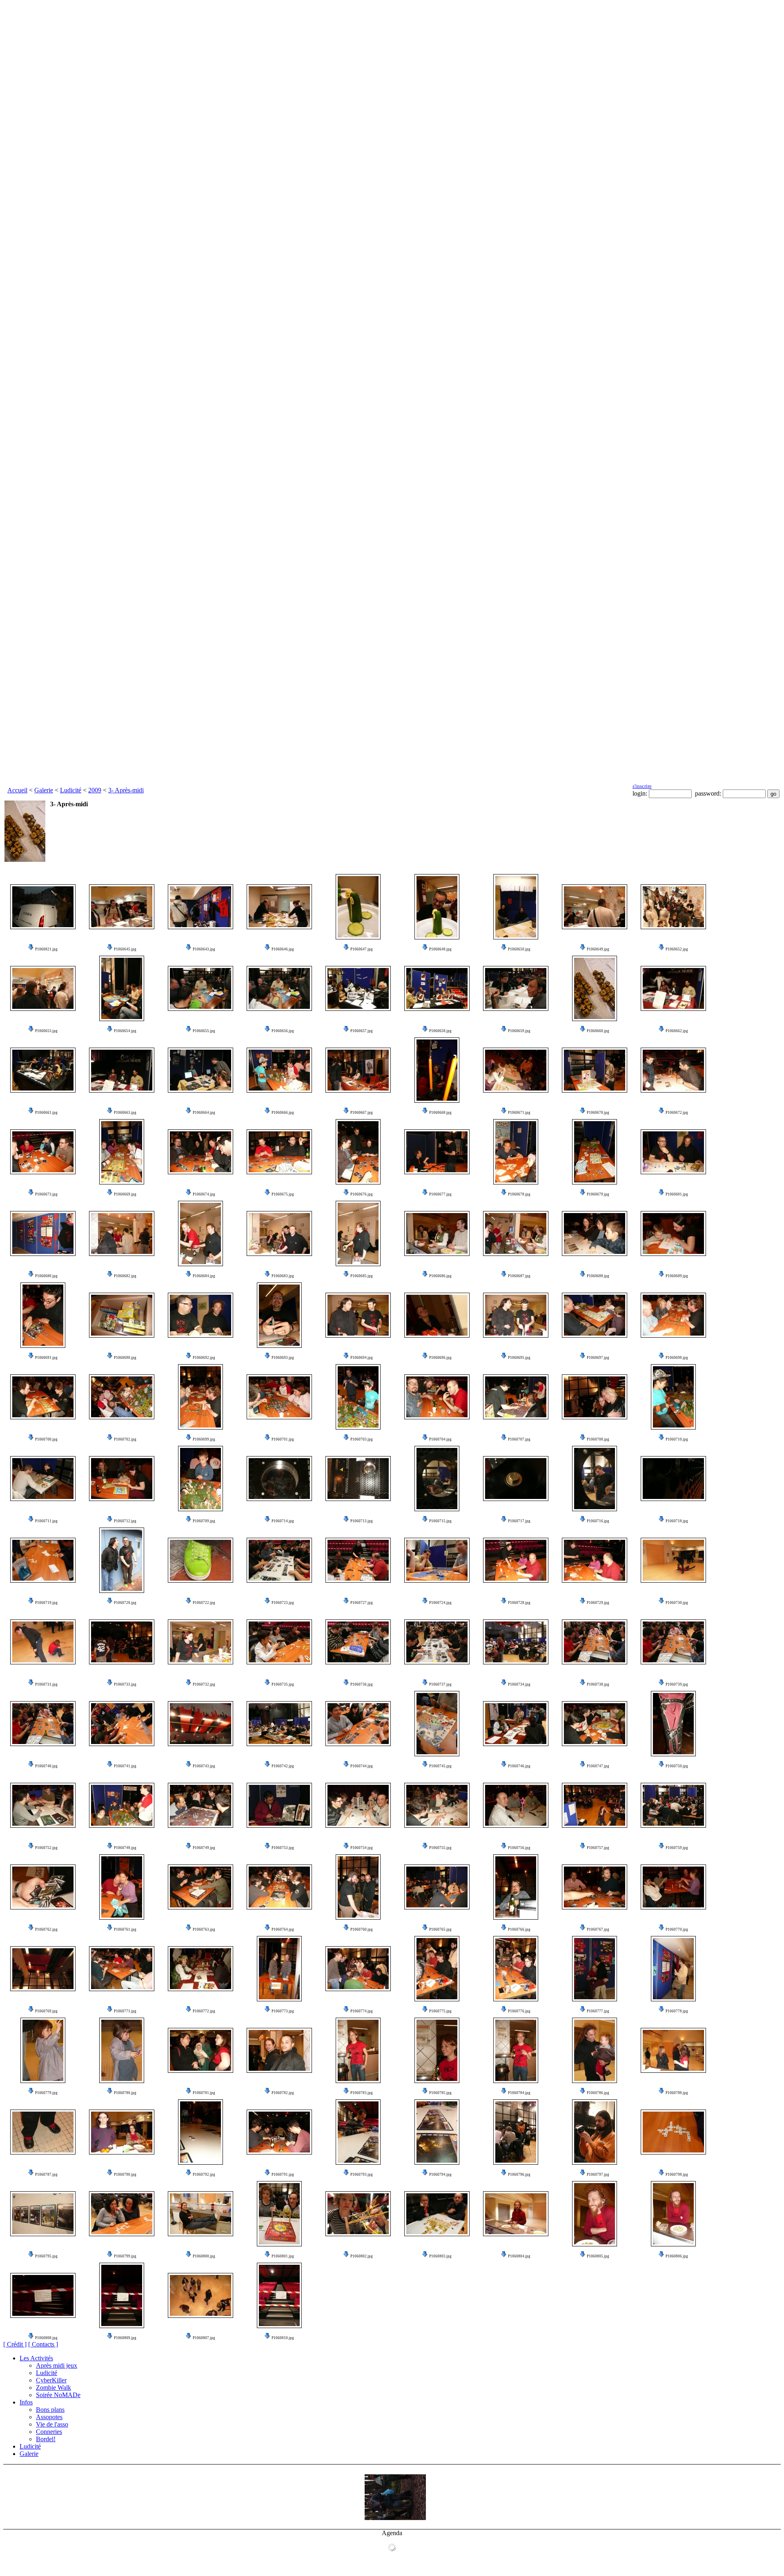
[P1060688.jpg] (595, 1233)
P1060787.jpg (46, 2175)
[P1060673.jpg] (43, 1152)
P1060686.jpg (440, 1276)
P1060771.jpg (125, 2011)
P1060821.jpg (46, 949)
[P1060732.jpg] (200, 1642)
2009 (95, 790)
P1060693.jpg (283, 1358)
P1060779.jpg (46, 2093)
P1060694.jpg (362, 1358)
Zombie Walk (53, 2388)
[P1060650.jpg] (516, 907)
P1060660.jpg (598, 1031)
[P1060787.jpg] (43, 2132)
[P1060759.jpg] (673, 1805)
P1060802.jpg (362, 2256)
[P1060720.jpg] (122, 1560)
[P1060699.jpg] (200, 1397)
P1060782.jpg (283, 2093)
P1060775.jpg (440, 2011)
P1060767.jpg (598, 1929)
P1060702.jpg (125, 1439)
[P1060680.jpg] (43, 1233)
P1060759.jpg (677, 1848)
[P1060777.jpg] (595, 1969)
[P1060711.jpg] (43, 1479)
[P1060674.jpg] (200, 1152)
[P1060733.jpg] (122, 1642)
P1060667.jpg (362, 1113)
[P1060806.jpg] (673, 2214)
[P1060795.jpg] (43, 2214)
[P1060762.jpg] (43, 1887)
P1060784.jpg (519, 2093)
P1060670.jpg (598, 1113)
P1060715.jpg (440, 1521)
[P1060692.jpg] (200, 1315)
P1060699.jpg (204, 1439)
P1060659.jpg (519, 1031)
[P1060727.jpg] (358, 1560)
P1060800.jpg (204, 2256)
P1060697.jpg (598, 1358)
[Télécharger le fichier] (31, 949)
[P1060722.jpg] (200, 1560)
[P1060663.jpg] (122, 1070)
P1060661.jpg (46, 1113)
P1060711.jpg (46, 1521)
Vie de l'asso (52, 2424)
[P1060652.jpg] (673, 907)
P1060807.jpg (204, 2338)
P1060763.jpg (204, 1929)
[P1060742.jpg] (279, 1724)
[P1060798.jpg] (673, 2132)
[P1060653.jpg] (43, 988)
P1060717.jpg (519, 1521)
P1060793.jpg (362, 2175)
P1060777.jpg (598, 2011)
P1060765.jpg (440, 1929)
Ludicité (71, 790)
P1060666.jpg (283, 1113)
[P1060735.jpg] (279, 1642)
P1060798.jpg (677, 2175)
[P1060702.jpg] (122, 1397)
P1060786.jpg (598, 2093)
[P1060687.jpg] (516, 1233)
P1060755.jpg (440, 1848)
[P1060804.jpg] (516, 2214)
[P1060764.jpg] (279, 1887)
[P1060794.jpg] (437, 2132)
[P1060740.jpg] (43, 1724)
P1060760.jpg (362, 1929)
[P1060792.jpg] (200, 2132)
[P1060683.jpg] (279, 1233)
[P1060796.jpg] (516, 2132)
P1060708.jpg (598, 1439)
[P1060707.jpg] (516, 1397)
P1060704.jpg (440, 1439)
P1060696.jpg (440, 1358)
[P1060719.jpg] (43, 1560)
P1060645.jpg (125, 949)
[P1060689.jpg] (673, 1233)
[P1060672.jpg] (673, 1070)
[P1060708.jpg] (595, 1397)
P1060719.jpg (46, 1603)
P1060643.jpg (204, 949)
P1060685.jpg (362, 1276)
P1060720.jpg (125, 1603)
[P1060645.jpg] (122, 907)
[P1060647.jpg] (358, 907)
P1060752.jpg (46, 1848)
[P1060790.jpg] (122, 2132)
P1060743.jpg (204, 1766)
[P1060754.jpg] (358, 1805)
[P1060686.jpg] (437, 1233)
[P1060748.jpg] (122, 1805)
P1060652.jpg (677, 949)
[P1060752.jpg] (43, 1805)
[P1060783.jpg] (358, 2050)
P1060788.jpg (677, 2093)
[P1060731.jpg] (43, 1642)
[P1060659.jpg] (516, 988)
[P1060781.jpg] (200, 2050)
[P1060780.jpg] (122, 2050)
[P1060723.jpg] (279, 1560)
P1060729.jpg (598, 1603)
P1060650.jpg (519, 949)
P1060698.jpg (677, 1358)
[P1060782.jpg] (279, 2050)
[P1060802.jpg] (358, 2214)
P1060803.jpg (440, 2256)
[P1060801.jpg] (279, 2214)
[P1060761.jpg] (122, 1887)
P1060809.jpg (125, 2338)
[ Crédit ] (15, 2344)
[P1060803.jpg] (437, 2214)
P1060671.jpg (519, 1113)
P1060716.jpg (598, 1521)
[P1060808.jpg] (43, 2295)
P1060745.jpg (440, 1766)
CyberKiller (51, 2380)
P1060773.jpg (283, 2011)
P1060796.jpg (519, 2175)
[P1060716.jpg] (595, 1479)
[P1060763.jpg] (200, 1887)
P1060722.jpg (204, 1603)
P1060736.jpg (362, 1684)
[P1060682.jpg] (122, 1233)
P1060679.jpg (598, 1194)
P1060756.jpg (519, 1848)
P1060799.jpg (125, 2256)
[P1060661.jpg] (43, 1070)
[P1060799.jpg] (122, 2214)
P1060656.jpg (283, 1031)
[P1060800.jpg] (200, 2214)
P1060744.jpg (362, 1766)
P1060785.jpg (440, 2093)
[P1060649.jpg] (595, 907)
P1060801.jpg (283, 2256)
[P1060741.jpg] (122, 1724)
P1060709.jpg (204, 1521)
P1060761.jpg (125, 1929)
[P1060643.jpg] (200, 907)
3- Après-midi (126, 790)
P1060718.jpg (677, 1521)
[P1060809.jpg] (122, 2295)
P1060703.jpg (362, 1439)
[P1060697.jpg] (595, 1315)
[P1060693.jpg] (279, 1315)
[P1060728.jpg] (516, 1560)
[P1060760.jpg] (358, 1887)
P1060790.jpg (125, 2175)
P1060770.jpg (677, 1929)
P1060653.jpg (46, 1031)
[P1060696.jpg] (437, 1315)
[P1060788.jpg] (673, 2050)
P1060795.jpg (46, 2256)
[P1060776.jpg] (516, 1969)
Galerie (44, 790)
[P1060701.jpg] (279, 1397)
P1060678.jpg (519, 1194)
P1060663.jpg (125, 1113)
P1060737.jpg (440, 1684)
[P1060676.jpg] (358, 1152)
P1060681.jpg (677, 1194)
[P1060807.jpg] (200, 2295)
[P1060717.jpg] (516, 1479)
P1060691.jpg (46, 1358)
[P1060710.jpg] (673, 1397)
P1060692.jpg (204, 1358)
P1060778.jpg (677, 2011)
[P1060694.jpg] (358, 1315)
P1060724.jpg (440, 1603)
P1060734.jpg (519, 1684)
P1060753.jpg (283, 1848)
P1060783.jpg (362, 2093)
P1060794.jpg (440, 2175)
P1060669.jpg (125, 1194)
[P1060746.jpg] (516, 1724)
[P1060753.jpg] (279, 1805)
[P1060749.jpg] (200, 1805)
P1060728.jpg (519, 1603)
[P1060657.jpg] (358, 988)
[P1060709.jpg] (200, 1479)
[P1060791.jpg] (279, 2132)
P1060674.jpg (204, 1194)
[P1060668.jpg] (437, 1070)
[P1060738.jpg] (595, 1642)
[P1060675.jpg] (279, 1152)
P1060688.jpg (598, 1276)
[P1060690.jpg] (122, 1315)
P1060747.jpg (598, 1766)
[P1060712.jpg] (122, 1479)
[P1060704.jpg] (437, 1397)
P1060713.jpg (362, 1521)
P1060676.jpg (362, 1194)
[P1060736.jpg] (358, 1642)
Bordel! (46, 2439)
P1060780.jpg (125, 2093)
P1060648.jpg (440, 949)
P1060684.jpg (204, 1276)
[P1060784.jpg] (516, 2050)
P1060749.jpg (204, 1848)
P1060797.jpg (598, 2175)
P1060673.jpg (46, 1194)
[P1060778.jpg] (673, 1969)
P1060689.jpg (677, 1276)
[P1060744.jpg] (358, 1724)
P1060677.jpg (440, 1194)
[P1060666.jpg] (279, 1070)
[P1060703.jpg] (358, 1397)
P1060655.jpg (204, 1031)
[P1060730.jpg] (673, 1560)
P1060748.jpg (125, 1848)
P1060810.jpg (283, 2338)
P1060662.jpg (677, 1031)
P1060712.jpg (125, 1521)
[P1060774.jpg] (358, 1969)
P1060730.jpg (677, 1603)
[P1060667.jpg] (358, 1070)
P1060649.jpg (598, 949)
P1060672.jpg (677, 1113)
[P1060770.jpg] (673, 1887)
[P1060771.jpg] (122, 1969)
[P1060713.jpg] (358, 1479)
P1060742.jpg (283, 1766)
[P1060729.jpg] (595, 1560)
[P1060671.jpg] (516, 1070)
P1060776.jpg (519, 2011)
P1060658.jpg (440, 1031)
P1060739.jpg (677, 1684)
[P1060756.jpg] (516, 1805)
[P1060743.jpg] (200, 1724)
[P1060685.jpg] (358, 1233)
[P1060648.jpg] (437, 907)
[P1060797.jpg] (595, 2132)
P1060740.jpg (46, 1766)
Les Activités (36, 2358)
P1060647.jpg (362, 949)
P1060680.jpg (46, 1276)
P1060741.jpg (125, 1766)
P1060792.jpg (204, 2175)
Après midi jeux (57, 2365)
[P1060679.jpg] (595, 1152)
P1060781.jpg (204, 2093)
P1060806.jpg (677, 2256)
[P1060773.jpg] (279, 1969)
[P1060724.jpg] (437, 1560)
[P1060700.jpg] (43, 1397)
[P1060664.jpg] (200, 1070)
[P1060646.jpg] (279, 907)
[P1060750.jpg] (673, 1724)
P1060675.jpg (283, 1194)
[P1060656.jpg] (279, 988)
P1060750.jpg (677, 1766)
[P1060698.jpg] (673, 1315)
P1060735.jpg (283, 1684)
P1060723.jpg (283, 1603)
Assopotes (49, 2417)
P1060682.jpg (125, 1276)
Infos (26, 2402)
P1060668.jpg (440, 1113)
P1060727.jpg (362, 1603)
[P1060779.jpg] (43, 2050)
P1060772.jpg (204, 2011)
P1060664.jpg (204, 1113)
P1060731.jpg (46, 1684)
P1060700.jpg (46, 1439)
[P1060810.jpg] (279, 2295)
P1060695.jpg (519, 1358)
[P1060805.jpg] (595, 2214)
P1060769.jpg (46, 2011)
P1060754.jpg (362, 1848)
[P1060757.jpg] (595, 1805)
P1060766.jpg (519, 1929)
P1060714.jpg (283, 1521)
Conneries (49, 2432)
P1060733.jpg (125, 1684)
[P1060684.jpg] (200, 1233)
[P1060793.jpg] (358, 2132)
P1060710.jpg (677, 1439)
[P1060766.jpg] (516, 1887)
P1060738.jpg (598, 1684)
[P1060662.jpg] (673, 988)
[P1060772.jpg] (200, 1969)
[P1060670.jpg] (595, 1070)
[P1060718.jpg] (673, 1479)
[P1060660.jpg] (595, 988)
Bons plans (50, 2410)
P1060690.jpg (125, 1358)
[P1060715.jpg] (437, 1479)
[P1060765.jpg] (437, 1887)
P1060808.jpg (46, 2338)
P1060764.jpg (283, 1929)
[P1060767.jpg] (595, 1887)
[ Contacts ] (43, 2344)
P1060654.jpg (125, 1031)
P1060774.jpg (362, 2011)
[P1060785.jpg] (437, 2050)
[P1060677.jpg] (437, 1152)
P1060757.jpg (598, 1848)
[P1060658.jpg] (437, 988)
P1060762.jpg (46, 1929)
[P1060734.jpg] (516, 1642)
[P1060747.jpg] (595, 1724)
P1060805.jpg (598, 2256)
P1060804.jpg (519, 2256)
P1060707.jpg (519, 1439)
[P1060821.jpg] (43, 907)
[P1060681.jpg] (673, 1152)
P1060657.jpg (362, 1031)
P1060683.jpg (283, 1276)
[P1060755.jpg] (437, 1805)
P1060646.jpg (283, 949)
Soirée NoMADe (58, 2395)
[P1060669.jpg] (122, 1152)
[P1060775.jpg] (437, 1969)
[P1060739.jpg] (673, 1642)
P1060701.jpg (283, 1439)
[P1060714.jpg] (279, 1479)
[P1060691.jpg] (43, 1315)
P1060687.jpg (519, 1276)
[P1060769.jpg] (43, 1969)
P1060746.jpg (519, 1766)
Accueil (17, 790)
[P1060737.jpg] (437, 1642)
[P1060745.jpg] (437, 1724)
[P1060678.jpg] (516, 1152)
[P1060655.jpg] (200, 988)
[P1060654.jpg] (122, 988)
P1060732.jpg (204, 1684)
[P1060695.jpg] (516, 1315)
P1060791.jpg (283, 2175)
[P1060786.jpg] (595, 2050)
